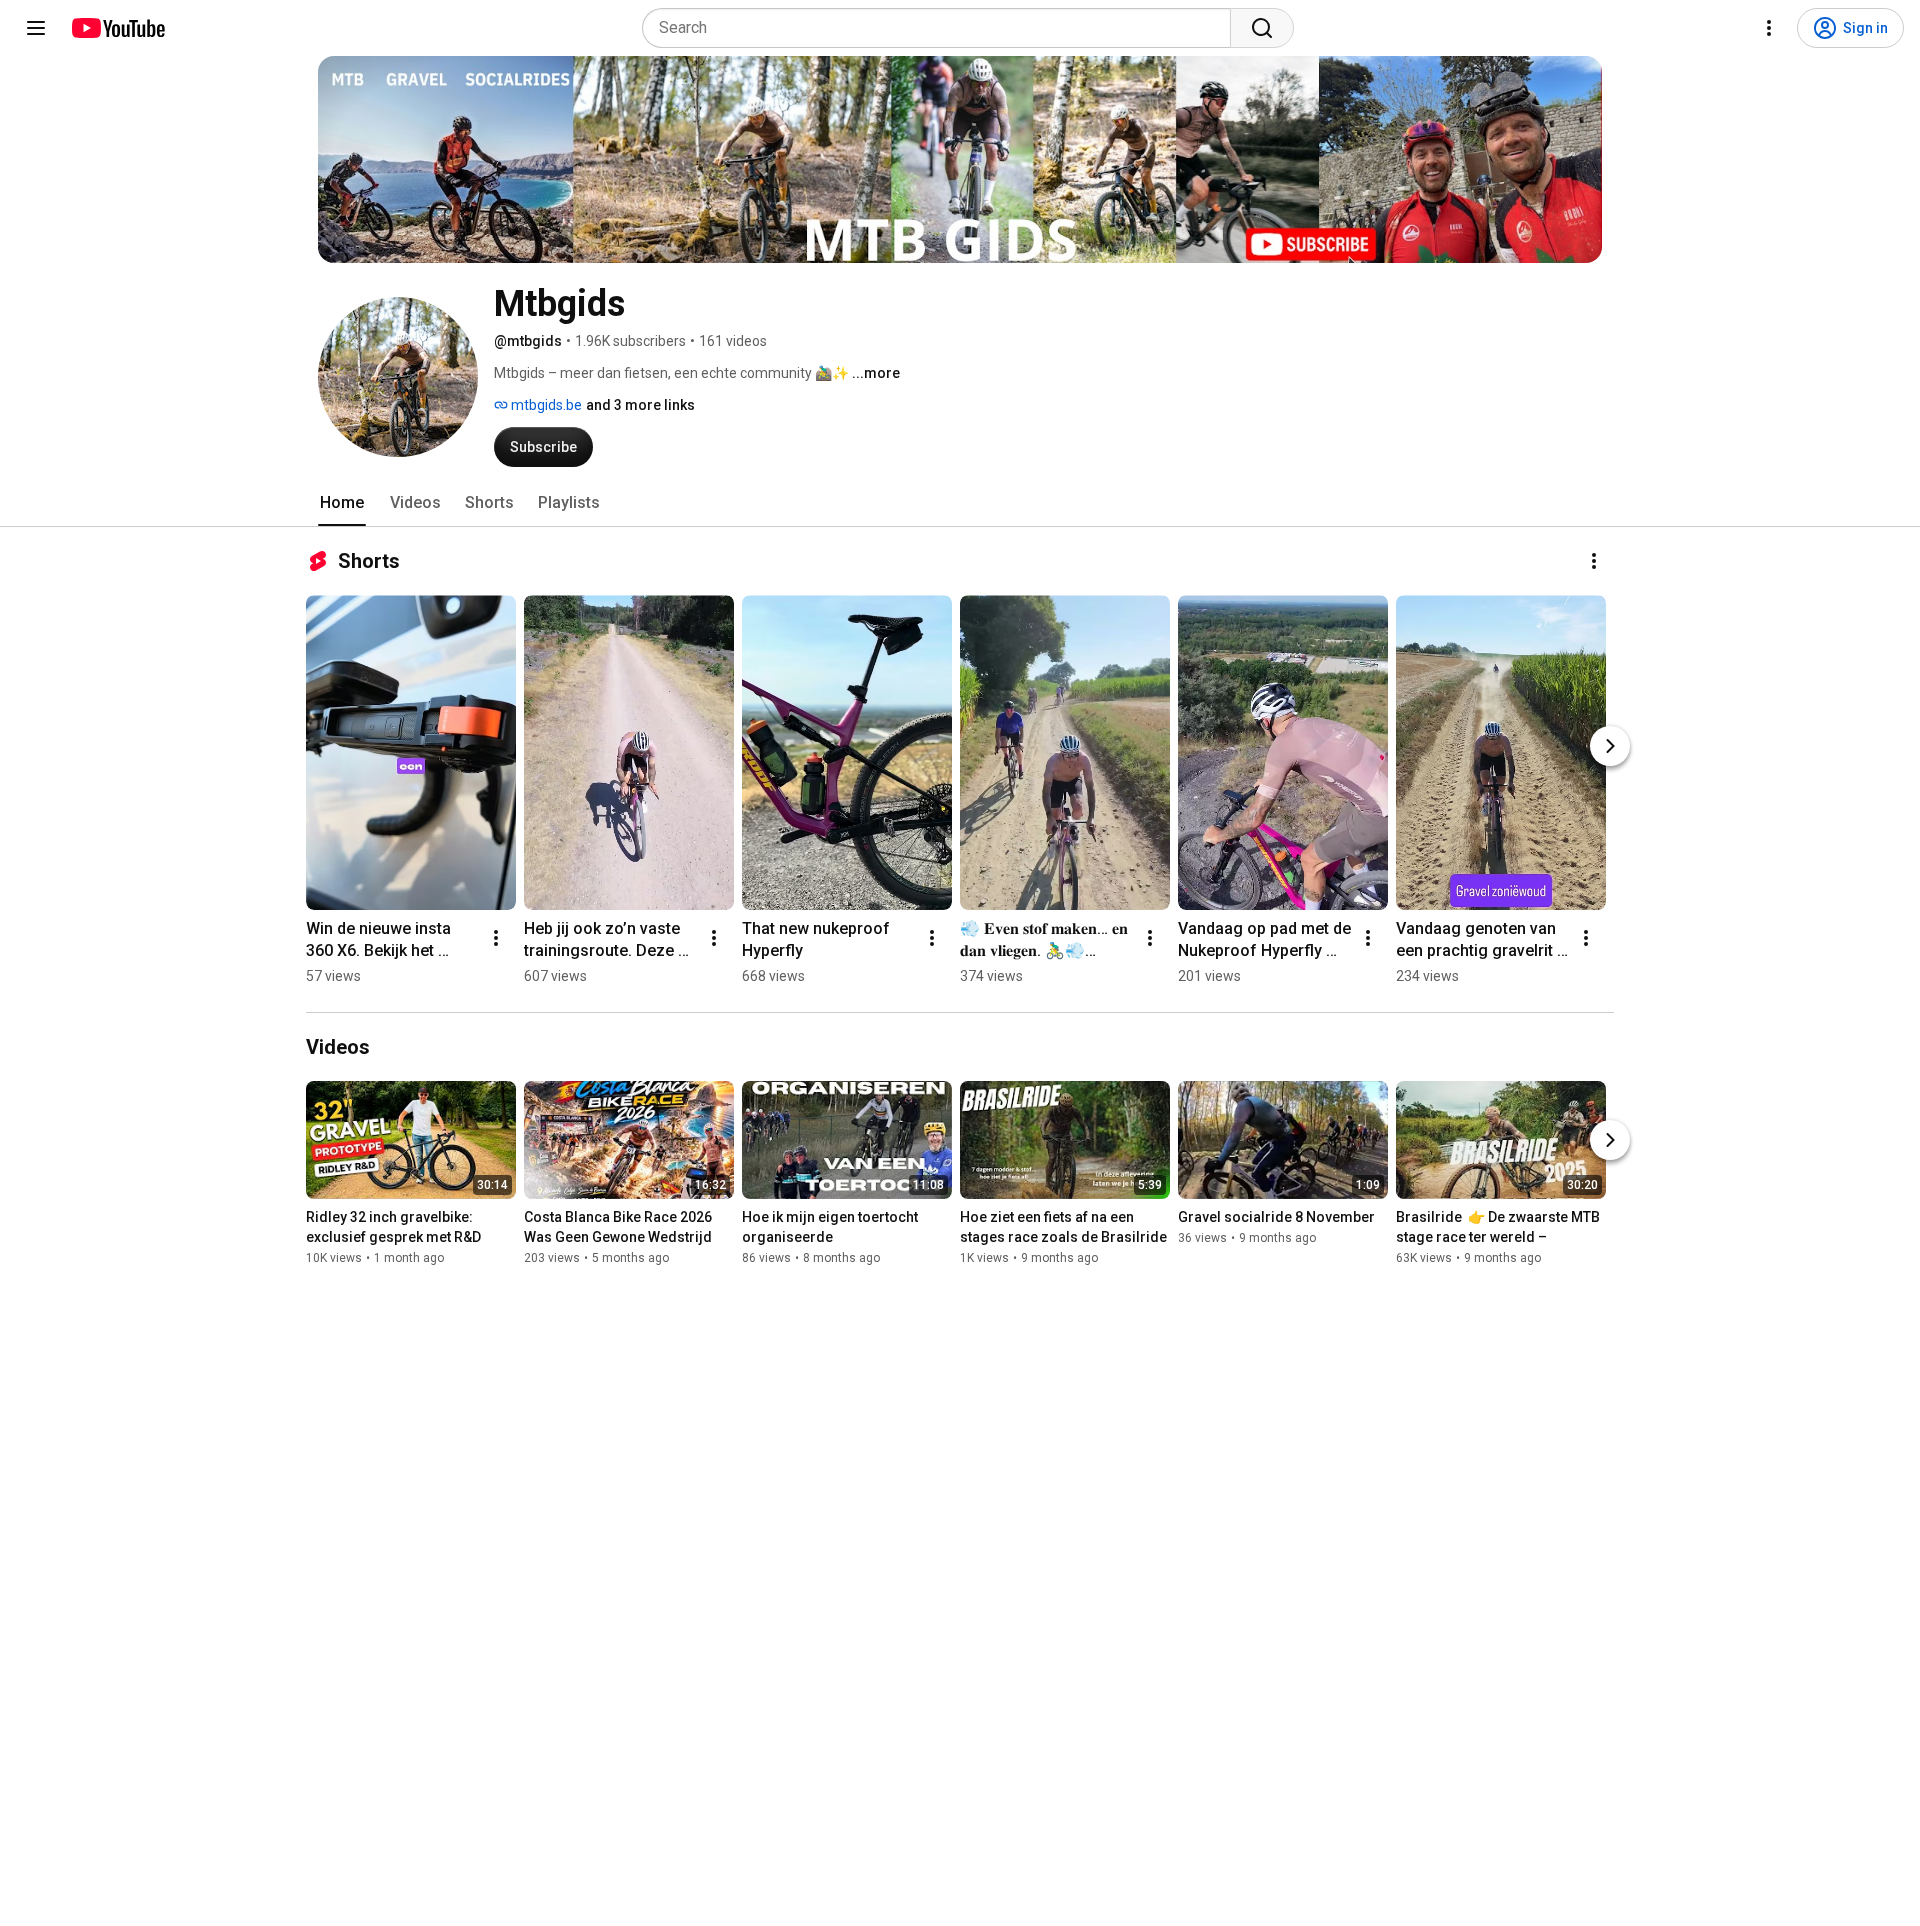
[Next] (1610, 746)
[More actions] (1594, 561)
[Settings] (1769, 28)
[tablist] (960, 503)
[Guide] (36, 28)
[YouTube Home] (117, 28)
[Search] (1262, 28)
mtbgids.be (545, 405)
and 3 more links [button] (640, 405)
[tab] (342, 503)
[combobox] (942, 28)
